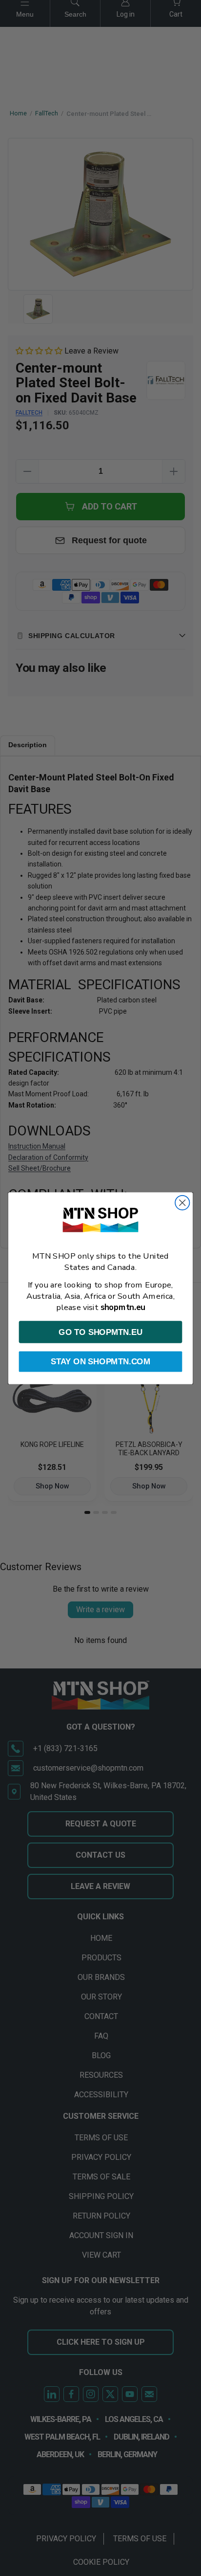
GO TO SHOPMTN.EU (100, 1332)
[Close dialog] (182, 1202)
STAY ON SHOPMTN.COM (100, 1361)
